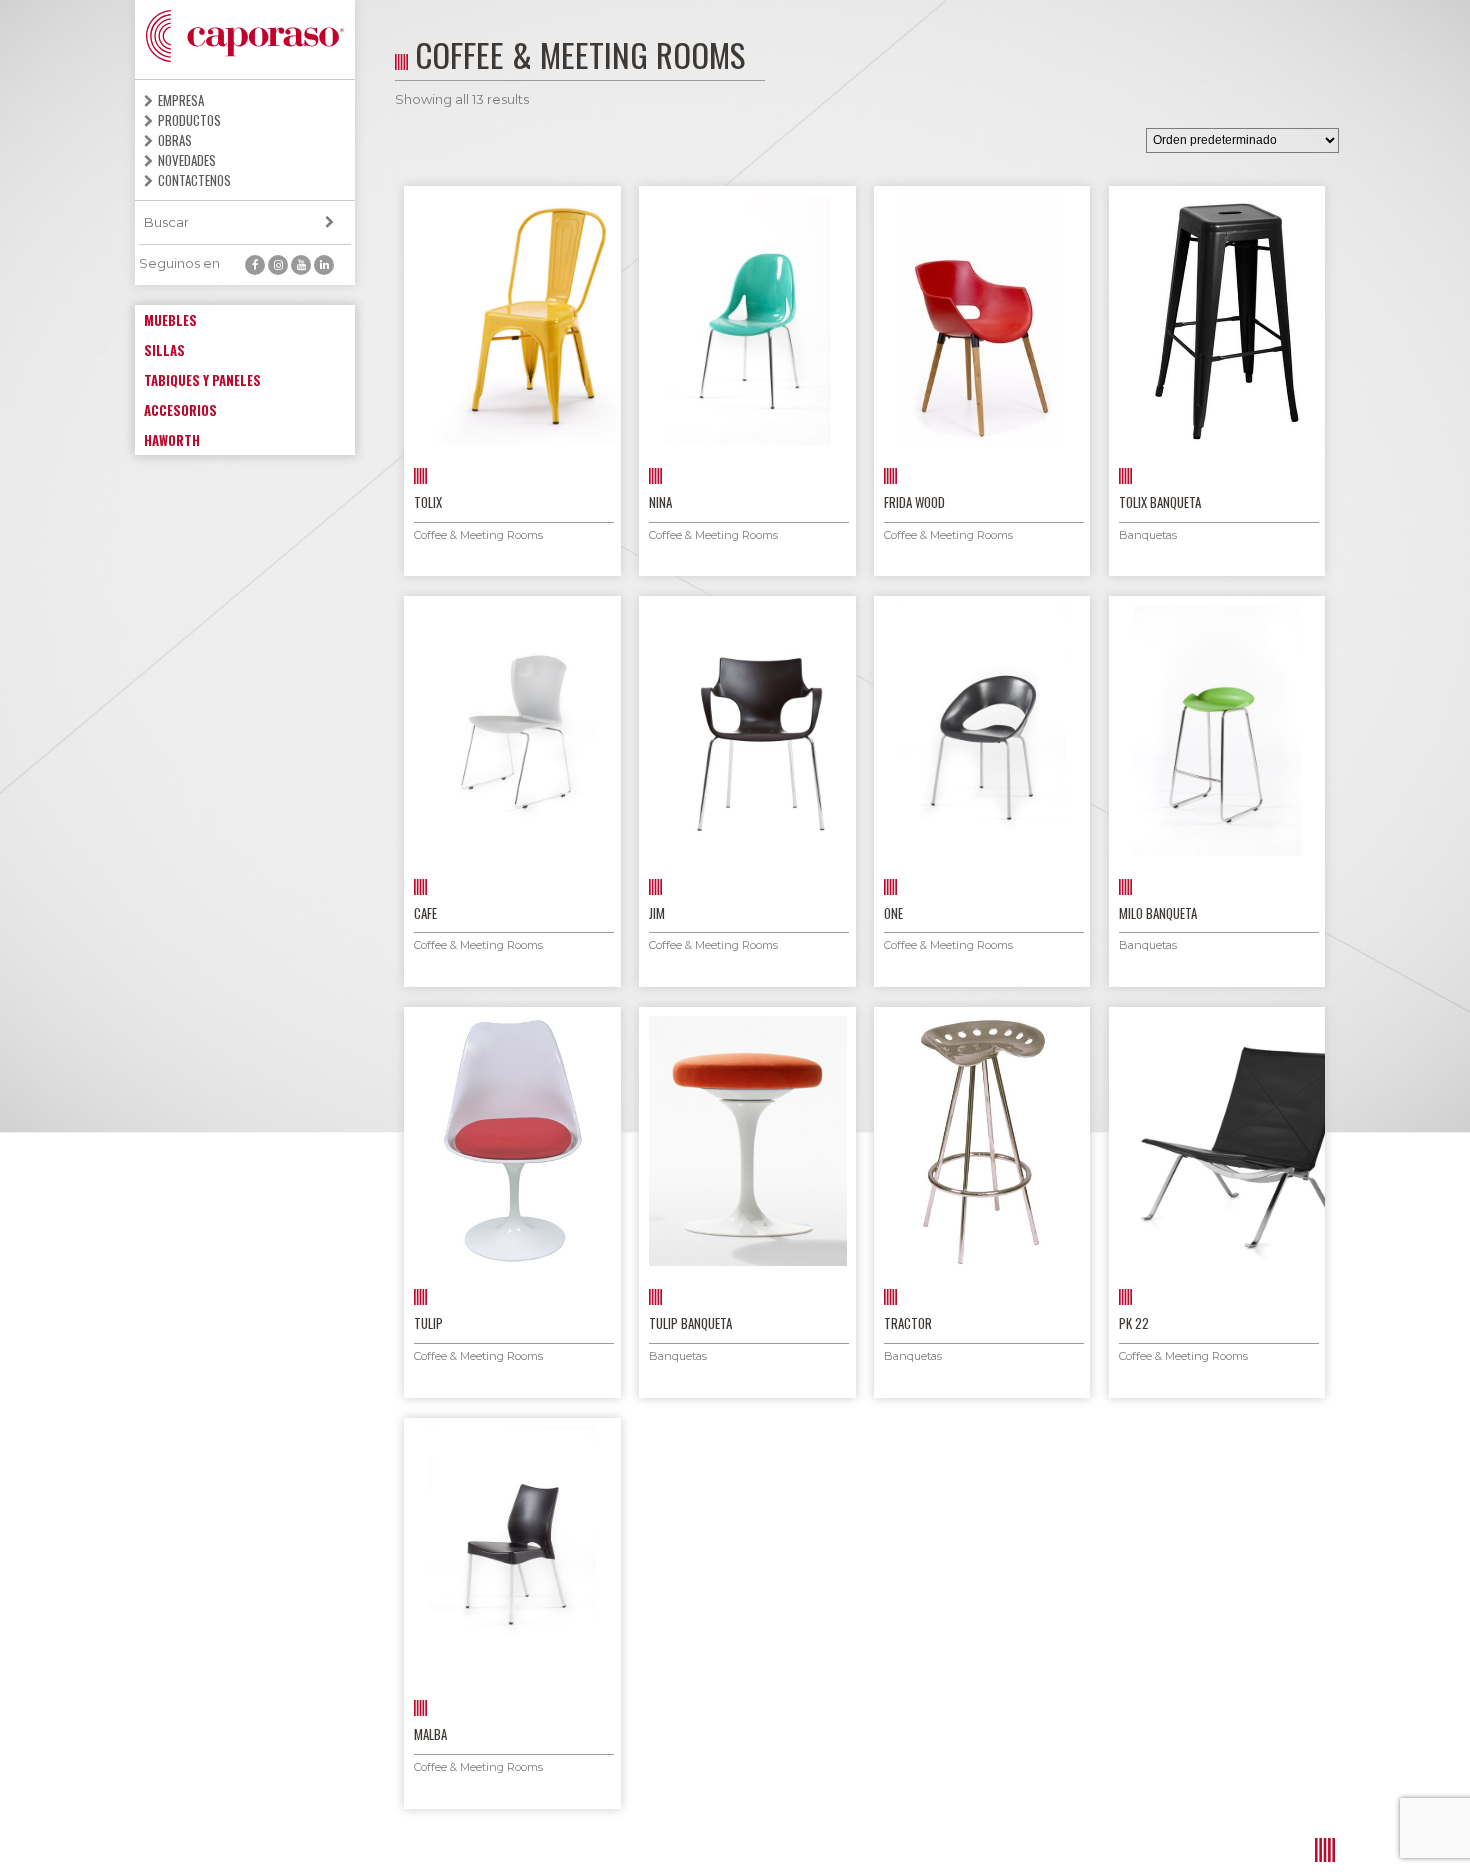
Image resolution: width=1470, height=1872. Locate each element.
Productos (189, 120)
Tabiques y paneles (202, 380)
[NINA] (747, 320)
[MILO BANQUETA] (1217, 731)
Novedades (187, 160)
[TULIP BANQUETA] (747, 1141)
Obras (175, 140)
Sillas (164, 350)
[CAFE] (512, 731)
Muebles (170, 320)
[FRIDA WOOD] (982, 320)
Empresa (181, 100)
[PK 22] (1217, 1141)
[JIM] (747, 731)
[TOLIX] (512, 320)
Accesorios (180, 410)
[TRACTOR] (982, 1141)
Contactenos (194, 180)
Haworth (172, 440)
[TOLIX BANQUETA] (1217, 320)
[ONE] (982, 731)
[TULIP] (512, 1141)
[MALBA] (512, 1552)
